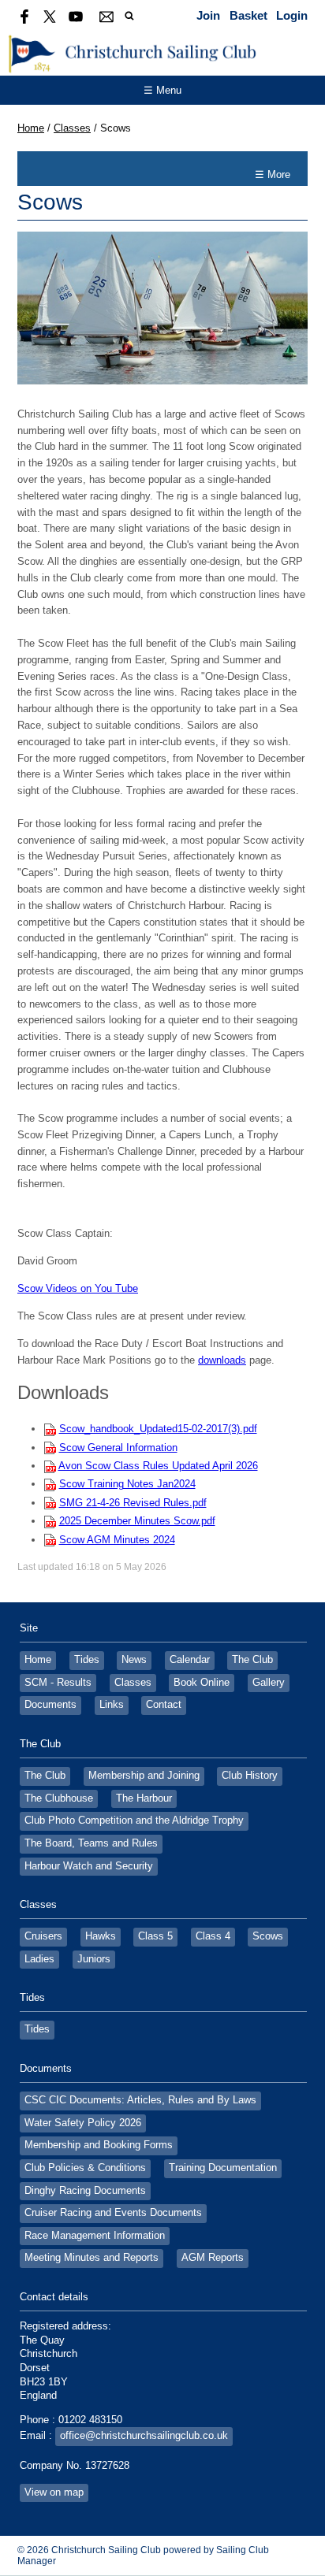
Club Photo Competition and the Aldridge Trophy (134, 1821)
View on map (54, 2492)
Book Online (202, 1683)
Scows (268, 1936)
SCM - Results (58, 1683)
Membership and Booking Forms (99, 2145)
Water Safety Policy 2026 (83, 2123)
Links (112, 1705)
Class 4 (213, 1936)
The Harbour (144, 1798)
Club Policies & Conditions (85, 2168)
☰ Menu (162, 90)
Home (31, 128)
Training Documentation (223, 2168)
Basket (248, 15)
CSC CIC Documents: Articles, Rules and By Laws (140, 2100)
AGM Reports (213, 2258)
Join (208, 15)
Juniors (94, 1959)
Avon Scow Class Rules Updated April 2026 (158, 1466)
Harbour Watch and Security (89, 1866)
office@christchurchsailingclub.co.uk (144, 2436)
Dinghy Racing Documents (85, 2191)
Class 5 (155, 1936)
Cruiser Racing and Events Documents (113, 2213)
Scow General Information (118, 1448)
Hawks (101, 1936)
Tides (87, 1660)
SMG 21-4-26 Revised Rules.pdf (133, 1503)
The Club (252, 1660)
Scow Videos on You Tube (78, 1288)
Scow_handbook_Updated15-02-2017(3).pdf (158, 1429)
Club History (250, 1776)
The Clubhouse (59, 1798)
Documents (50, 1705)
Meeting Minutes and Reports (92, 2258)
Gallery (269, 1683)
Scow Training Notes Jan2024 (127, 1484)
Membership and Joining (144, 1776)
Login (292, 15)
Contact (164, 1705)
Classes (72, 128)
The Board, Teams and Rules (91, 1843)
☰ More (273, 174)
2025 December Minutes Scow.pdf (137, 1521)
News (134, 1660)
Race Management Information (95, 2236)
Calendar (190, 1660)
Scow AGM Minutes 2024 (117, 1540)
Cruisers (43, 1936)
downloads (222, 1360)
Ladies (39, 1959)
